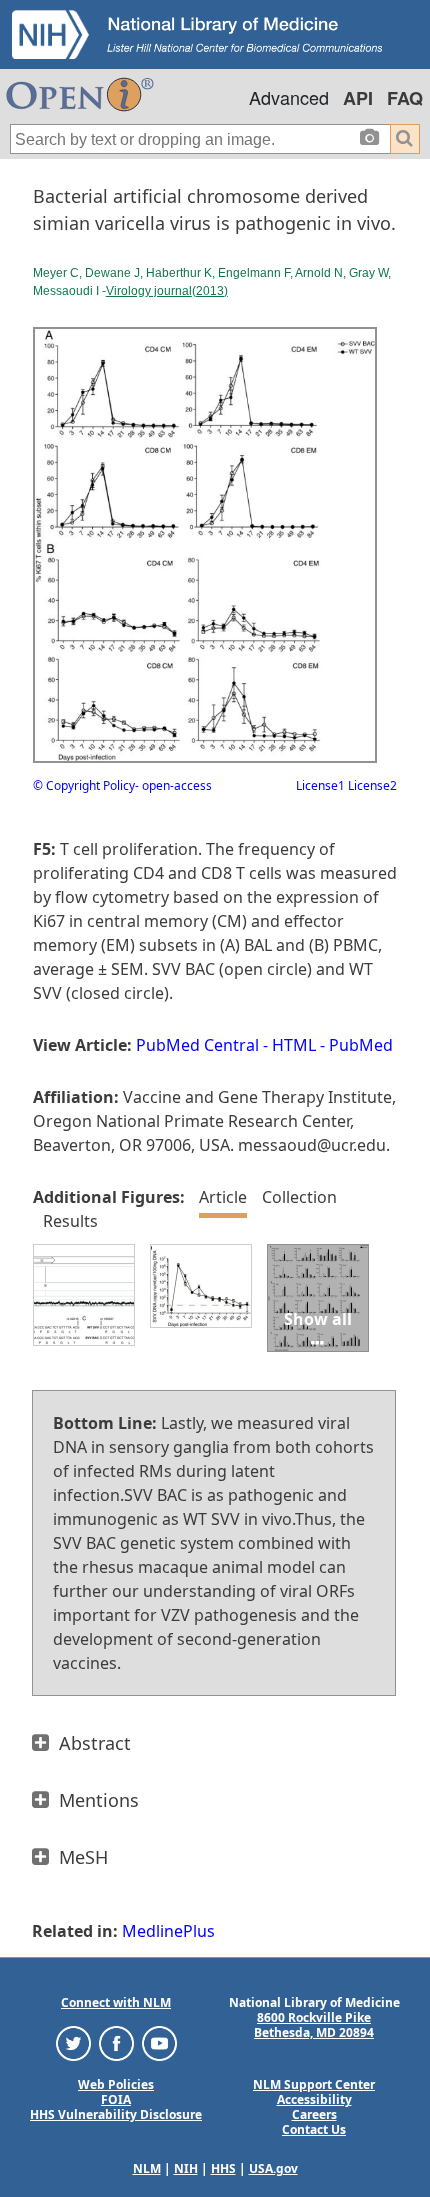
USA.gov (273, 2168)
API (358, 98)
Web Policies (116, 2084)
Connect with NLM (116, 2002)
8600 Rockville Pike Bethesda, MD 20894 (314, 2025)
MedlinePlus (168, 1931)
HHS (223, 2168)
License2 (371, 785)
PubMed (361, 1045)
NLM (147, 2168)
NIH (186, 2168)
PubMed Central (197, 1045)
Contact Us (314, 2129)
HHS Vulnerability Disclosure (116, 2114)
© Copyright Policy (84, 785)
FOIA (116, 2099)
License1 (320, 785)
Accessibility (314, 2099)
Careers (314, 2114)
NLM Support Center (314, 2084)
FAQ (405, 98)
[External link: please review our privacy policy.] (73, 2042)
